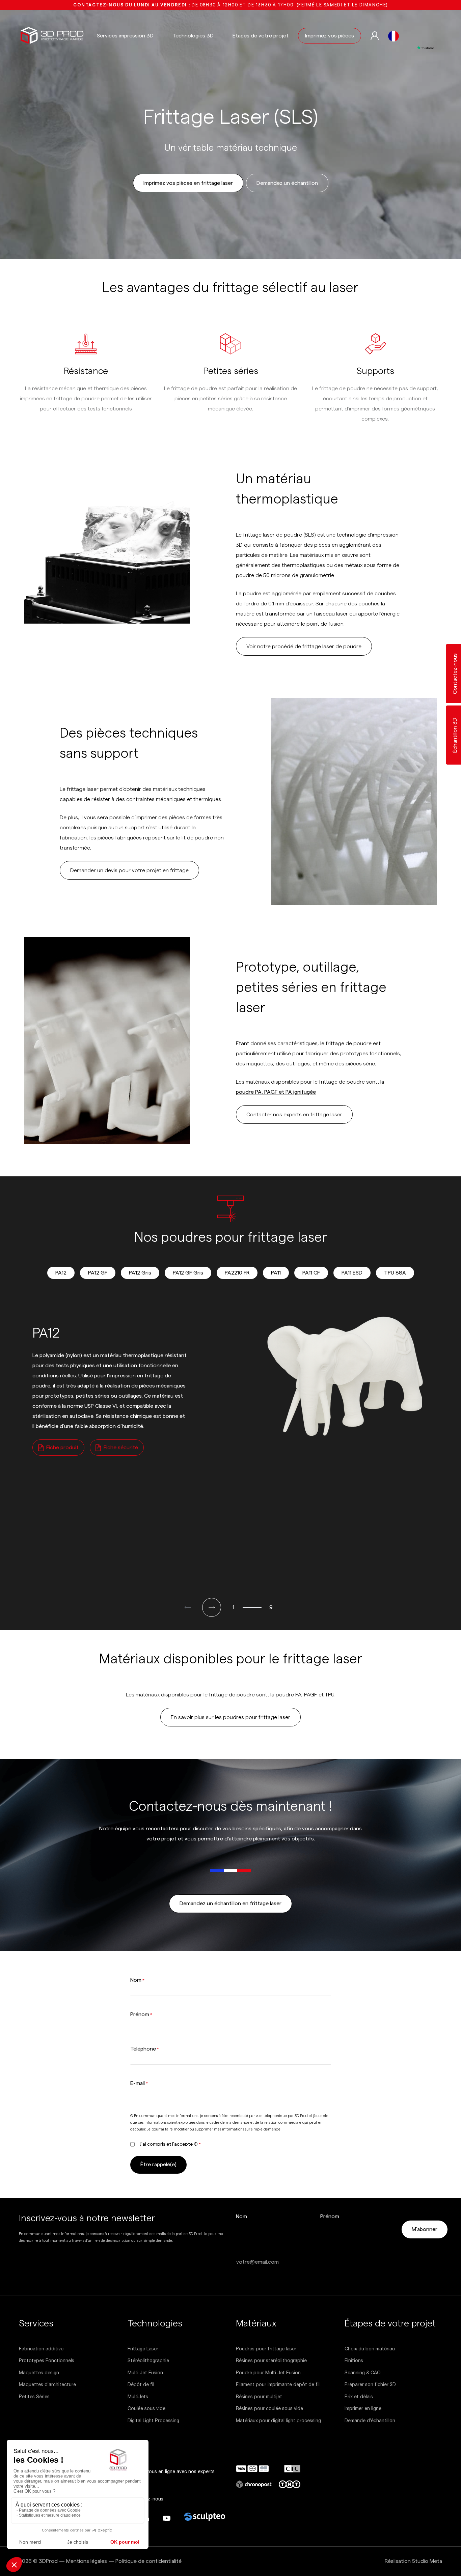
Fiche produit (62, 1448)
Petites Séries (34, 2396)
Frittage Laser (143, 2348)
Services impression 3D (125, 36)
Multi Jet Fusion (145, 2372)
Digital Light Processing (153, 2420)
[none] (394, 36)
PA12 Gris (140, 1273)
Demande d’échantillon (370, 2420)
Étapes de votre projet (261, 36)
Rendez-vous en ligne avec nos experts (171, 2471)
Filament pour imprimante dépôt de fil (278, 2384)
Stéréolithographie (148, 2360)
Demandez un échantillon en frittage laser (231, 1904)
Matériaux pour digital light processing (278, 2420)
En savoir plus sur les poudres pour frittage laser (231, 1717)
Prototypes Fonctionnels (47, 2360)
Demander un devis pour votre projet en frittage (129, 870)
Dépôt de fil (141, 2384)
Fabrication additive (41, 2348)
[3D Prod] (52, 36)
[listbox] (394, 36)
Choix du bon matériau (370, 2348)
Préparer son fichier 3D (370, 2384)
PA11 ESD (352, 1273)
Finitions (354, 2360)
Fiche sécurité (121, 1448)
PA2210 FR (237, 1273)
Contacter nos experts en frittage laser (294, 1115)
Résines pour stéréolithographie (271, 2360)
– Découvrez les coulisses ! (231, 5)
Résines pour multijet (259, 2396)
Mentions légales (87, 2561)
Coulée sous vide (146, 2408)
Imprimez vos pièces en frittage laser (188, 183)
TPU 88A (395, 1273)
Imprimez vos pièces (330, 36)
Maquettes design (39, 2372)
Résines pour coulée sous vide (269, 2408)
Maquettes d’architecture (47, 2384)
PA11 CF (311, 1273)
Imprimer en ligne (363, 2408)
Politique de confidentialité (148, 2561)
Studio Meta (427, 2561)
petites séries (93, 1396)
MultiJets (138, 2396)
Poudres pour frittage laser (266, 2348)
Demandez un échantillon (287, 183)
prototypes (59, 1396)
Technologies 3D (193, 36)
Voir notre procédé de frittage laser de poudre (304, 647)
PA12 (61, 1273)
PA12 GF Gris (188, 1273)
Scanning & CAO (363, 2372)
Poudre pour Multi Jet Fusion (268, 2372)
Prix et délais (359, 2396)
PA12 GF (98, 1273)
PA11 (276, 1273)
